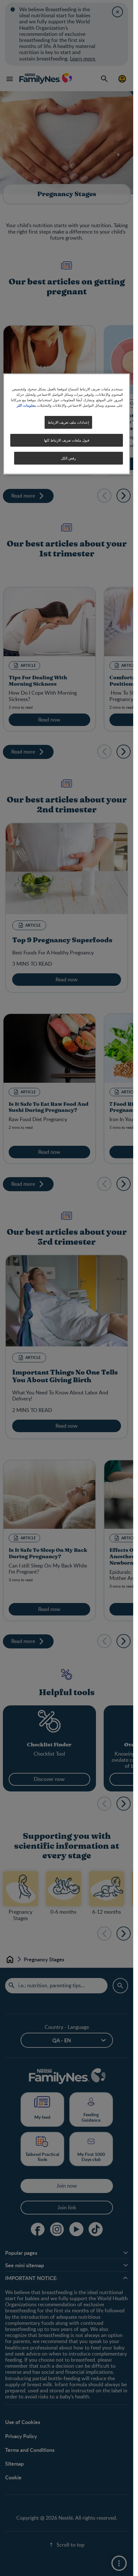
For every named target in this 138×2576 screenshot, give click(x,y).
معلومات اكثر (26, 405)
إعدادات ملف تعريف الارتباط (68, 422)
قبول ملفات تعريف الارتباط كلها (67, 440)
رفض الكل (68, 458)
